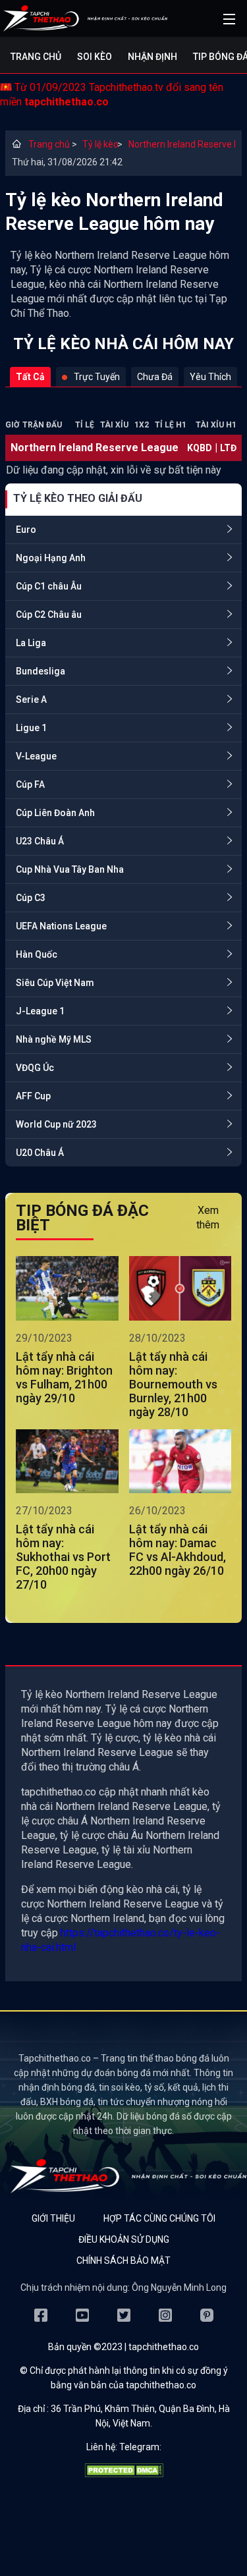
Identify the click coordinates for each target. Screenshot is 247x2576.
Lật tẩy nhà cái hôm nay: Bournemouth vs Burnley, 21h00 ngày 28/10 (173, 1384)
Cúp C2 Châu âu (49, 615)
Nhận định (152, 57)
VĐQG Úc (35, 1068)
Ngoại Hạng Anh (51, 558)
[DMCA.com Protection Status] (124, 2474)
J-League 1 (40, 1011)
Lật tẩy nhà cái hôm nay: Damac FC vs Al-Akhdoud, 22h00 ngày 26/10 (178, 1550)
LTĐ (228, 448)
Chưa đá (155, 377)
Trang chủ (36, 57)
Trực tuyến (97, 377)
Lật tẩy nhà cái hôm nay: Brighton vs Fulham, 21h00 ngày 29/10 (64, 1377)
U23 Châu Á (40, 841)
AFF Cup (33, 1096)
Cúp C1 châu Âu (49, 586)
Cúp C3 (31, 898)
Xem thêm (208, 1218)
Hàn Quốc (37, 954)
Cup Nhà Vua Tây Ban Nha (70, 869)
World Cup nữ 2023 (56, 1124)
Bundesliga (41, 671)
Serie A (31, 699)
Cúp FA (30, 784)
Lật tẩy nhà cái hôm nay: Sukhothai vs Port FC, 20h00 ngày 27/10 (63, 1557)
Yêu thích (210, 377)
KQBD (200, 448)
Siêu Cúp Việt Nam (55, 983)
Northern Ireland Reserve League (182, 144)
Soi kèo (95, 57)
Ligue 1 (31, 728)
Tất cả (30, 377)
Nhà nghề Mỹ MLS (54, 1039)
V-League (36, 756)
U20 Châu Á (40, 1153)
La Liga (31, 643)
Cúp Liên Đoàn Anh (55, 813)
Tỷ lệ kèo (96, 144)
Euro (26, 530)
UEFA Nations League (61, 926)
